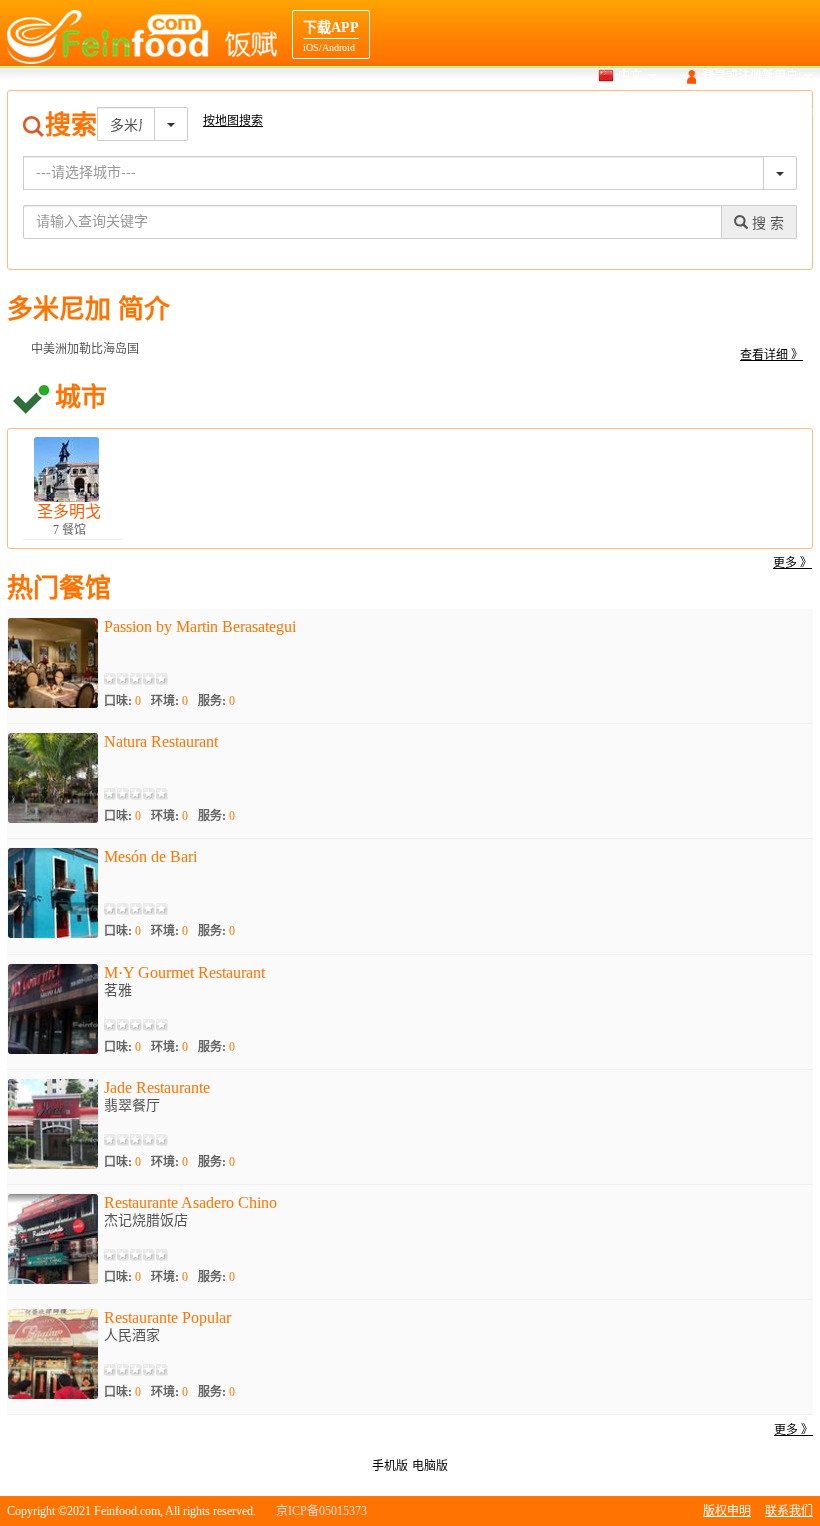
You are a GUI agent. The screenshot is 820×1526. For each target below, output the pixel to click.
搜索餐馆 (493, 114)
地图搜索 (564, 114)
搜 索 (766, 223)
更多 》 (792, 563)
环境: (169, 701)
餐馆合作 (789, 114)
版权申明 (727, 1511)
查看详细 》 (771, 355)
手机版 (390, 1466)
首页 (434, 114)
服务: (216, 701)
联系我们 (789, 1511)
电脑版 (430, 1466)
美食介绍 (635, 114)
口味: (122, 701)
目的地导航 (712, 114)
